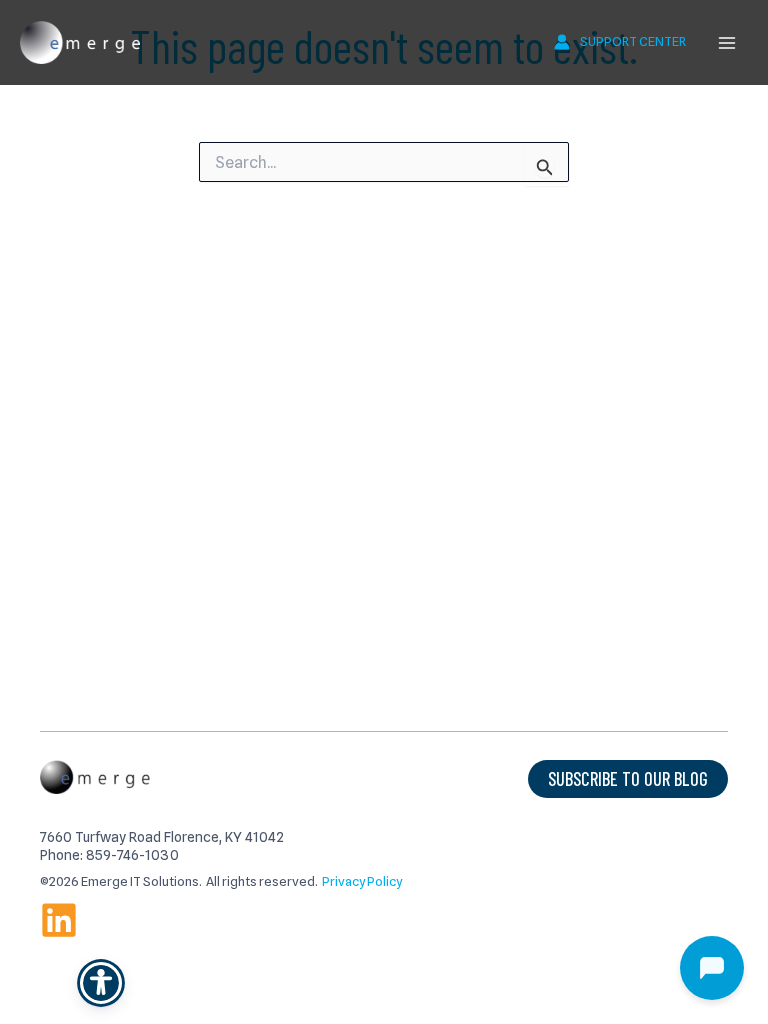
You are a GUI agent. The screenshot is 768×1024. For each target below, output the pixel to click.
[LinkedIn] (59, 920)
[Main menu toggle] (727, 43)
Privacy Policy (362, 881)
